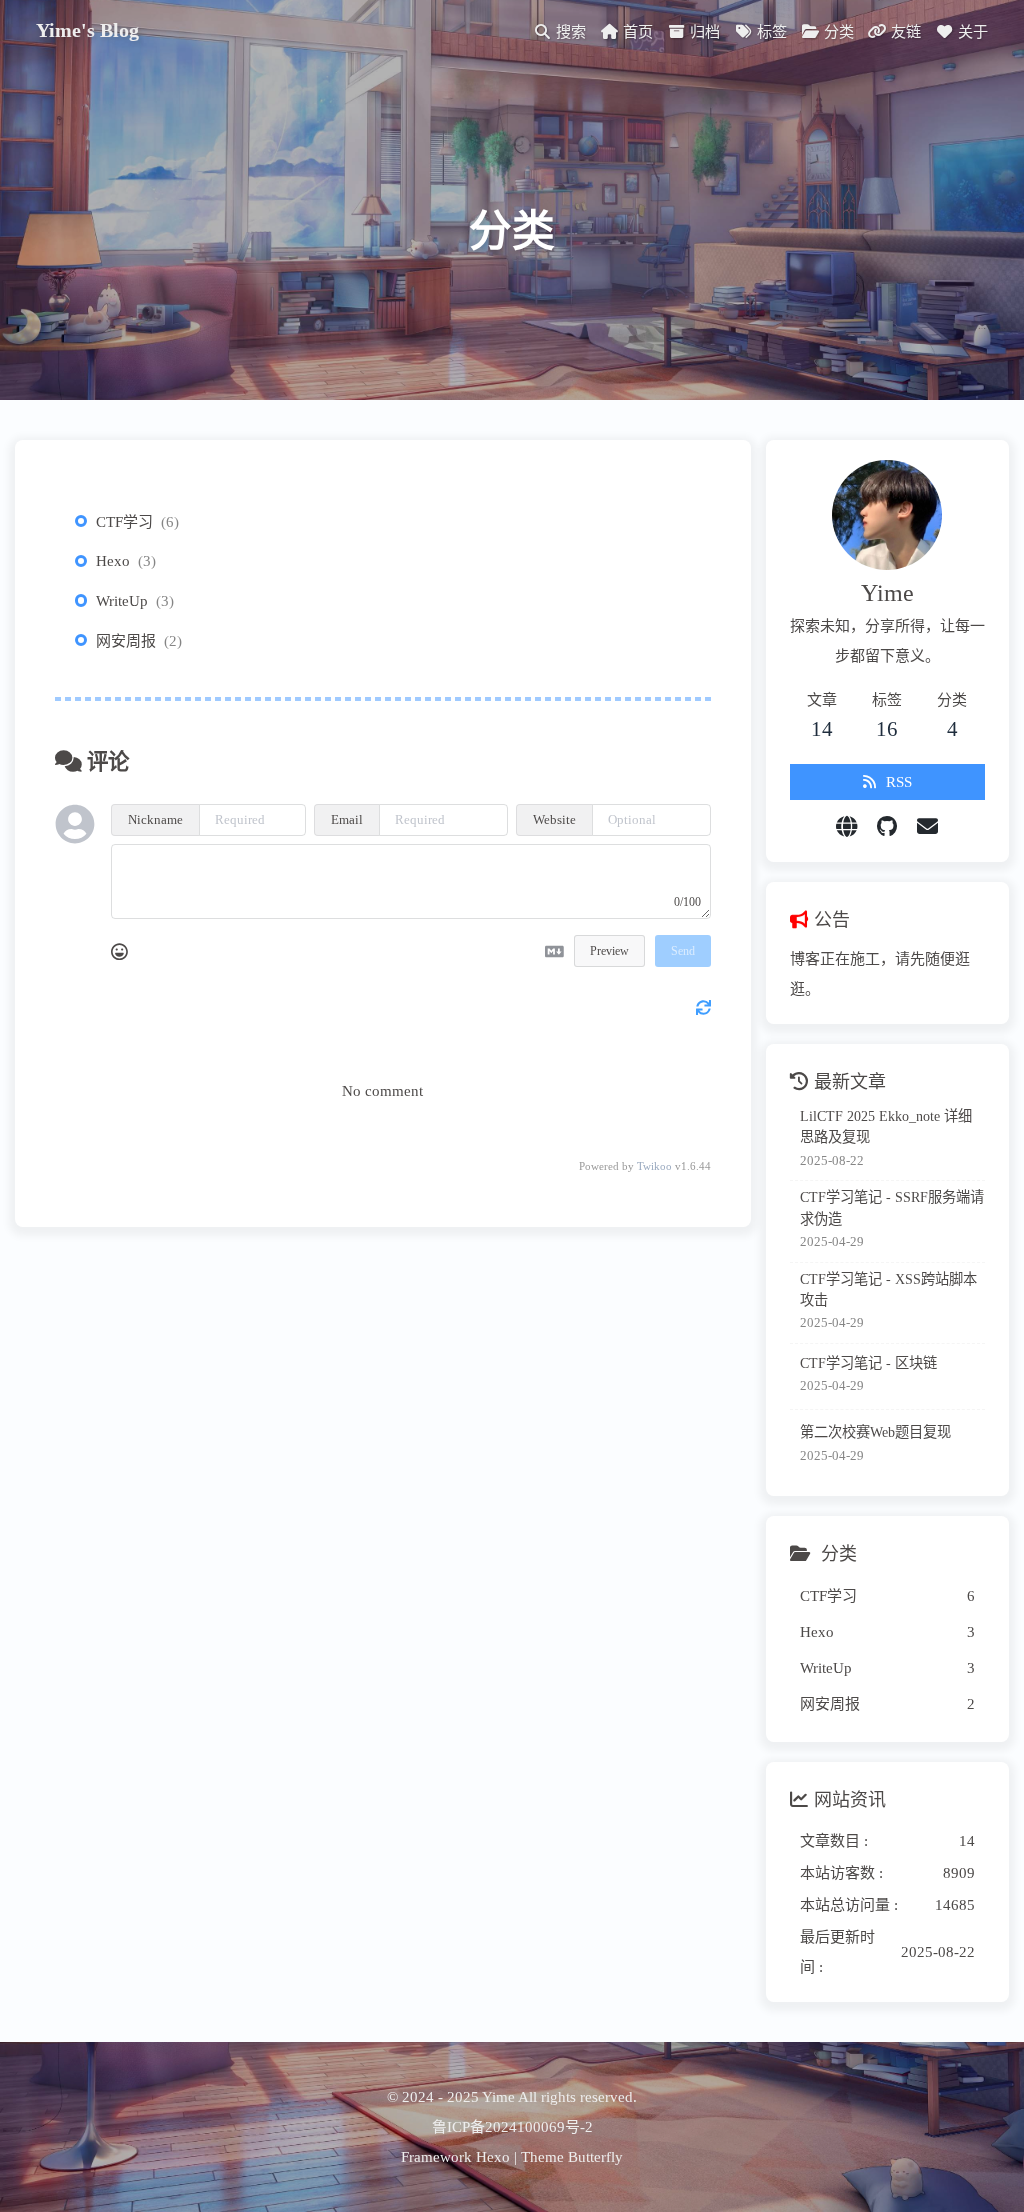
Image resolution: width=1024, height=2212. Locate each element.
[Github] (887, 827)
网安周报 (126, 641)
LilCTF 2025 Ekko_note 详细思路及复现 (886, 1126)
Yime (498, 2097)
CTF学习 (124, 522)
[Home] (846, 827)
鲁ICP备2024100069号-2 (512, 2127)
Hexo (113, 561)
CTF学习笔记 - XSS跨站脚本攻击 (888, 1289)
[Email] (927, 827)
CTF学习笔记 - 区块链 (868, 1363)
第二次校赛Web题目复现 (875, 1432)
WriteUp (122, 601)
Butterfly (595, 2157)
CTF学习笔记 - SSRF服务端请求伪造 (892, 1207)
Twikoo (654, 1166)
